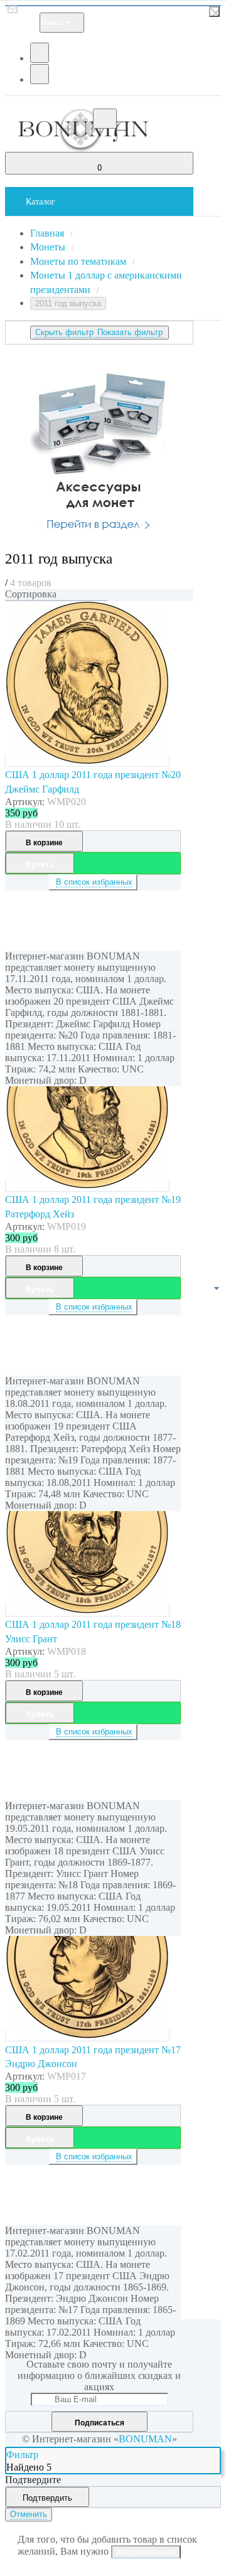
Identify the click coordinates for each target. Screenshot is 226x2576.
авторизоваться (146, 2552)
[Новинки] (56, 601)
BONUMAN (145, 2439)
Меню (52, 22)
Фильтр (22, 2455)
